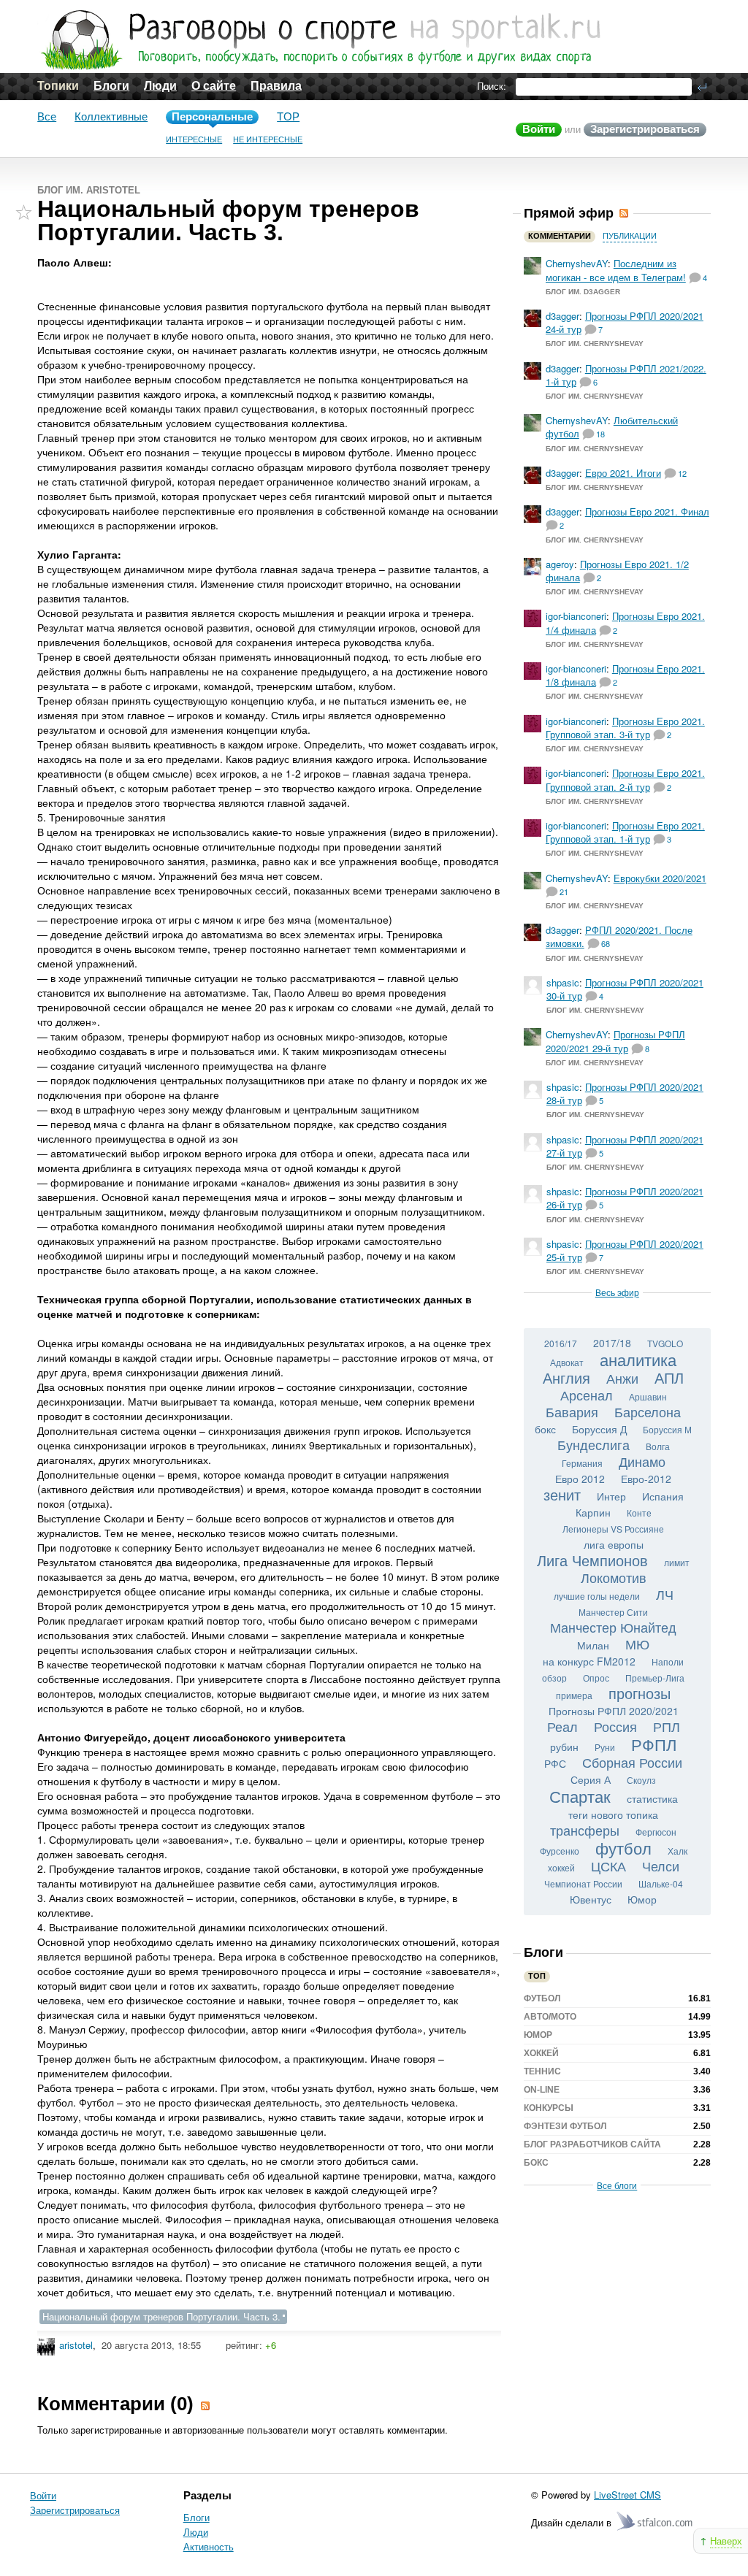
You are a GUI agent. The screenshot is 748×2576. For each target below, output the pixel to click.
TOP (288, 116)
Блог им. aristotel (89, 190)
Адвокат (567, 1362)
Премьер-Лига (655, 1678)
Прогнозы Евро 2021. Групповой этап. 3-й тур (625, 728)
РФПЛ (654, 1744)
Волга (658, 1446)
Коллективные (111, 116)
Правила (276, 86)
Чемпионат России (583, 1883)
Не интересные (268, 139)
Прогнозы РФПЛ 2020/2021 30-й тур (625, 989)
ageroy (560, 564)
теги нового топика (613, 1814)
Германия (582, 1463)
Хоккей (541, 2053)
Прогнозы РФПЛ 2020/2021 (614, 1711)
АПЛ (669, 1377)
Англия (566, 1377)
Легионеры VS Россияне (613, 1529)
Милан (593, 1645)
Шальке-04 (661, 1883)
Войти (539, 129)
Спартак (580, 1796)
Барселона (648, 1411)
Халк (678, 1851)
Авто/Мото (550, 2017)
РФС (555, 1763)
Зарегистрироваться (645, 129)
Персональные (212, 116)
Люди (160, 86)
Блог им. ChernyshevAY (595, 344)
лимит (677, 1562)
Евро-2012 (646, 1479)
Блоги (111, 86)
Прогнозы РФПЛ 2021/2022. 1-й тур (626, 375)
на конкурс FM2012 (589, 1661)
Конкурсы (549, 2108)
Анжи (622, 1378)
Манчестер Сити (613, 1612)
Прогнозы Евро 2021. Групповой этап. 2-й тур (625, 779)
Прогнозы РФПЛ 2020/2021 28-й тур (625, 1093)
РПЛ (667, 1726)
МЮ (637, 1644)
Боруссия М (667, 1429)
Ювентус (591, 1899)
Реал (562, 1726)
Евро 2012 (580, 1479)
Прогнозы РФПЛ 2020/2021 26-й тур (625, 1198)
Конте (639, 1513)
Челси (661, 1866)
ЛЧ (665, 1594)
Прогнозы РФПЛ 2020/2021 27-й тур (625, 1146)
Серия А (591, 1779)
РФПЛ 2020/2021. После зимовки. (619, 936)
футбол (623, 1848)
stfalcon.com (656, 2522)
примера (574, 1695)
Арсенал (587, 1395)
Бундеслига (594, 1444)
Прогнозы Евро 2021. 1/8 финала (625, 675)
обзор (554, 1678)
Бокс (536, 2163)
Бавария (572, 1411)
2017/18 (612, 1343)
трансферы (585, 1830)
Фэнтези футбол (565, 2126)
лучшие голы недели (597, 1596)
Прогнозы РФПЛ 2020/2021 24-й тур (625, 322)
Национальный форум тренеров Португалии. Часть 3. (161, 2316)
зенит (562, 1494)
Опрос (596, 1678)
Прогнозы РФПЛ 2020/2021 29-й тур (615, 1041)
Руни (605, 1747)
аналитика (638, 1359)
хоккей (561, 1867)
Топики (58, 86)
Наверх (726, 2541)
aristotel (76, 2345)
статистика (652, 1798)
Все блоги (617, 2185)
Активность (209, 2546)
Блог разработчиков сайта (592, 2144)
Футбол (542, 1998)
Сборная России (632, 1762)
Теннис (542, 2071)
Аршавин (648, 1396)
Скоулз (641, 1780)
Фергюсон (656, 1832)
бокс (545, 1429)
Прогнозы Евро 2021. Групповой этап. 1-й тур (625, 832)
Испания (663, 1496)
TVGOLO (665, 1343)
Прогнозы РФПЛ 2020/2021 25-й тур (625, 1250)
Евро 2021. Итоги (623, 473)
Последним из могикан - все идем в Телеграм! (616, 270)
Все (47, 116)
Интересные (194, 139)
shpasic (563, 982)
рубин (564, 1747)
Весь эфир (617, 1292)
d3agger (562, 316)
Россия (615, 1726)
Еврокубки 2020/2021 (660, 878)
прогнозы (640, 1693)
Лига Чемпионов (592, 1560)
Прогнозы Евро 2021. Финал (647, 511)
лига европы (614, 1544)
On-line (542, 2090)
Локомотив (614, 1577)
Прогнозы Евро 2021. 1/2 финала (617, 571)
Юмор (642, 1899)
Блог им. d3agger (583, 292)
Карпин (593, 1512)
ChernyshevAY (577, 263)
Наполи (668, 1661)
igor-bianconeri (576, 616)
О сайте (214, 86)
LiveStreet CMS (627, 2495)
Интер (611, 1496)
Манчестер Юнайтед (613, 1627)
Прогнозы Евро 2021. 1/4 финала (625, 622)
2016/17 (561, 1343)
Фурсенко (560, 1851)
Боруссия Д (599, 1429)
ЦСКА (608, 1866)
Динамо (642, 1461)
